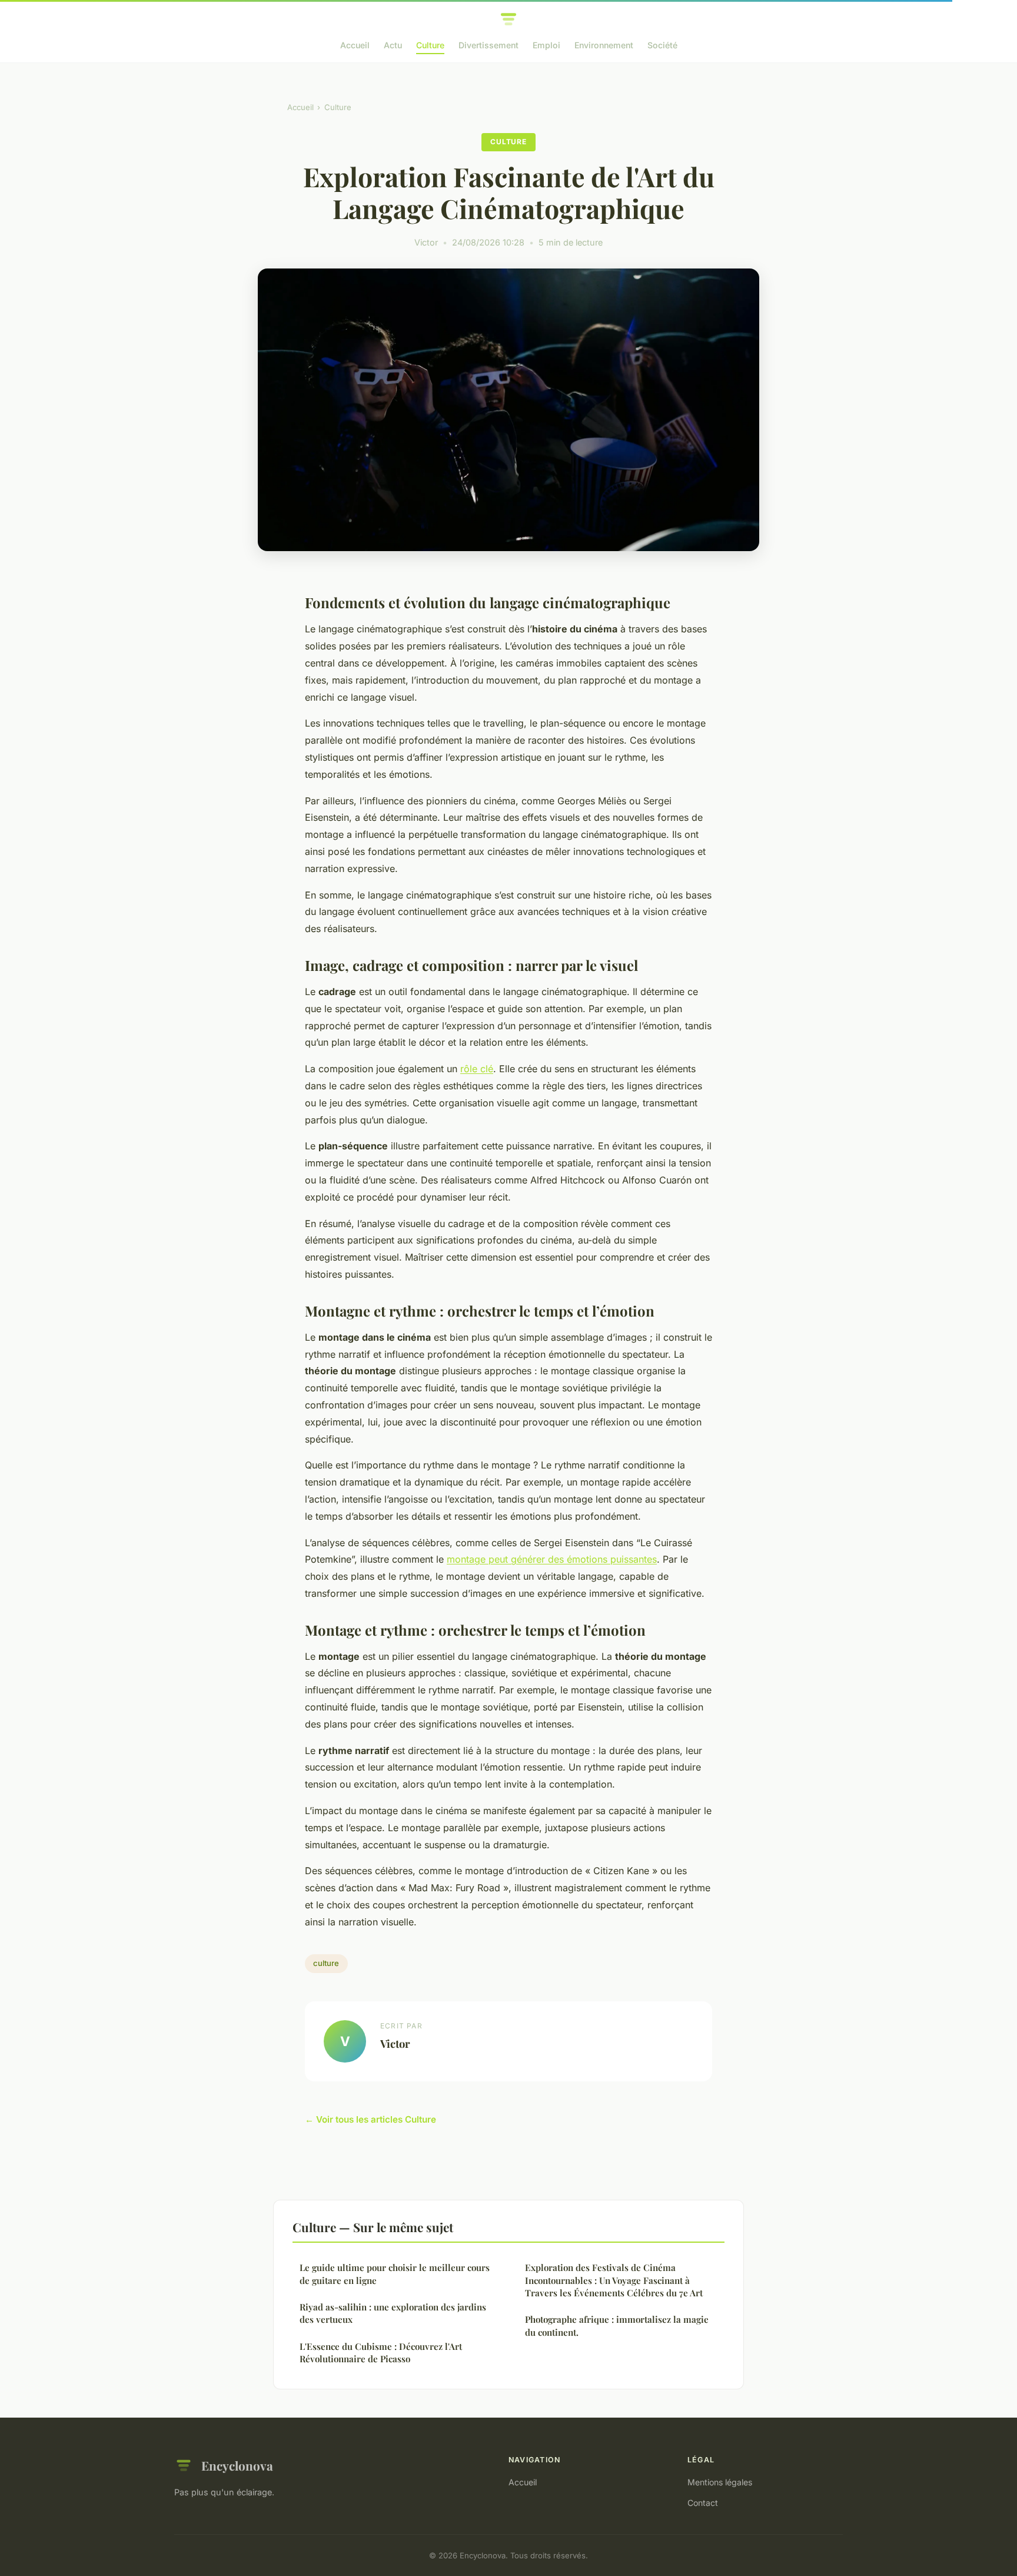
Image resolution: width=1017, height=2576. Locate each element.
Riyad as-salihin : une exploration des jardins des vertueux (393, 2313)
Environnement (604, 45)
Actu (393, 45)
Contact (703, 2503)
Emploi (546, 45)
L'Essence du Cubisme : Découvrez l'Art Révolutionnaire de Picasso (381, 2353)
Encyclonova (237, 2465)
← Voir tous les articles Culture (370, 2119)
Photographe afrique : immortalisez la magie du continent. (617, 2325)
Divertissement (488, 45)
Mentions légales (720, 2482)
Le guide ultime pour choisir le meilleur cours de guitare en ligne (395, 2274)
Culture (430, 45)
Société (662, 45)
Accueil (355, 45)
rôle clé (477, 1069)
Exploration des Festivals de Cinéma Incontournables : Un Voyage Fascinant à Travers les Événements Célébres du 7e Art (614, 2280)
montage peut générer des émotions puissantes (552, 1559)
